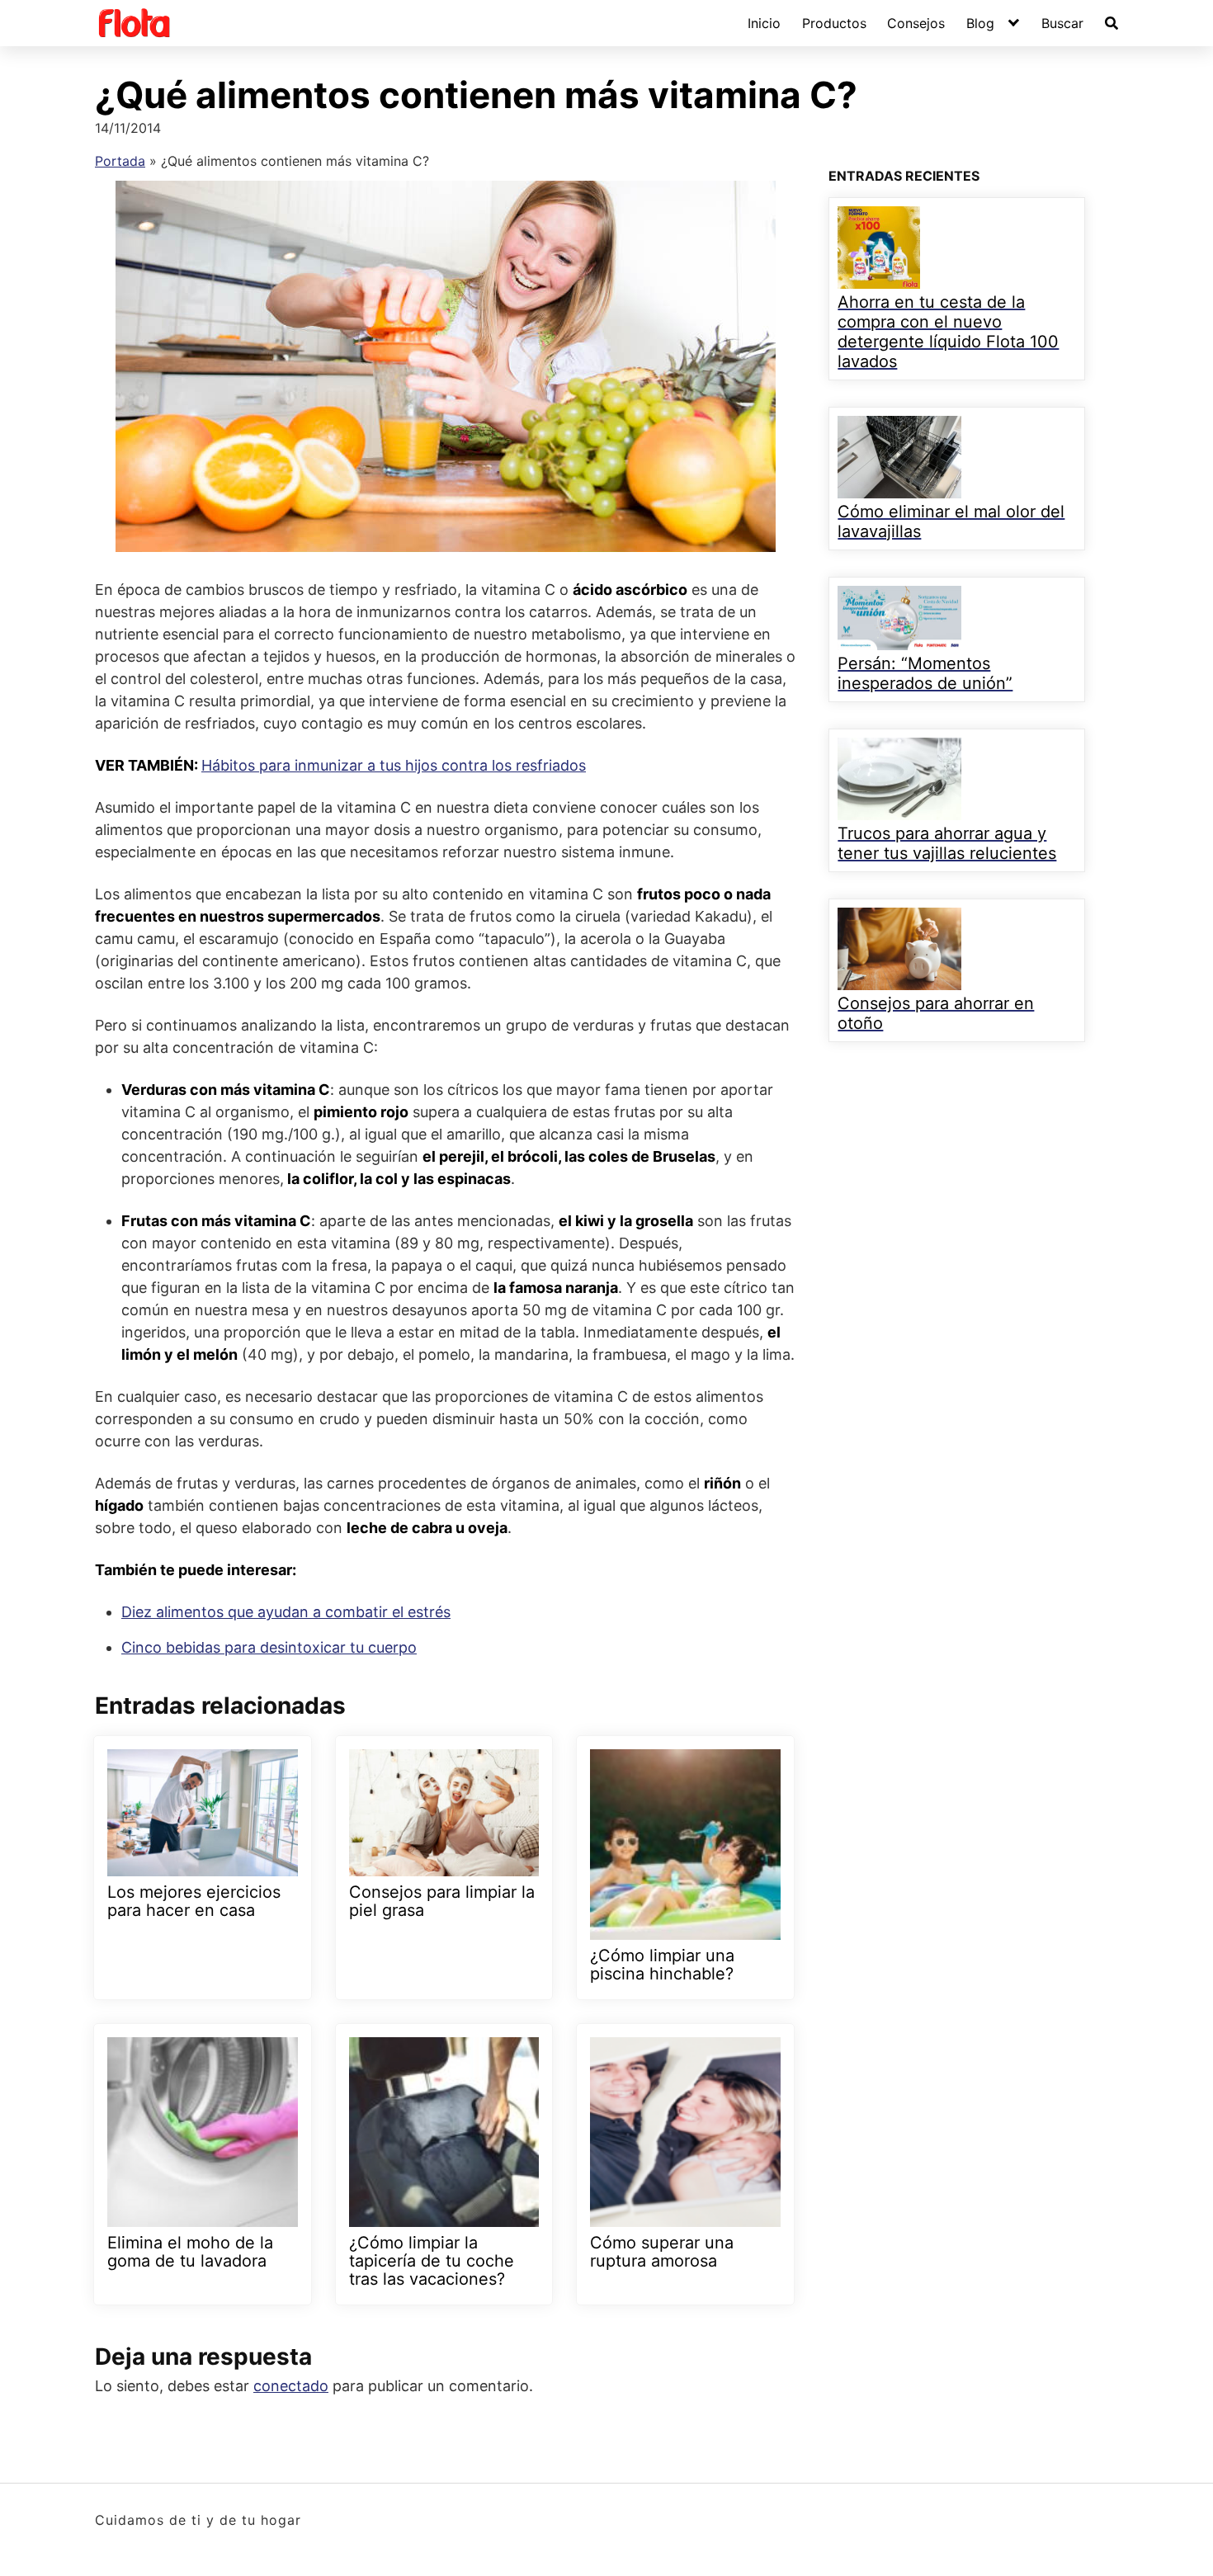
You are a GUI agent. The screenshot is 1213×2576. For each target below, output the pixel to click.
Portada (120, 161)
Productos (834, 23)
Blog (980, 23)
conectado (291, 2386)
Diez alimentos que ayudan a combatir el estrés (286, 1612)
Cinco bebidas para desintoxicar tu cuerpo (269, 1647)
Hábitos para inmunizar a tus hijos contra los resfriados (394, 765)
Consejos (916, 23)
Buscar (1062, 23)
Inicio (764, 23)
